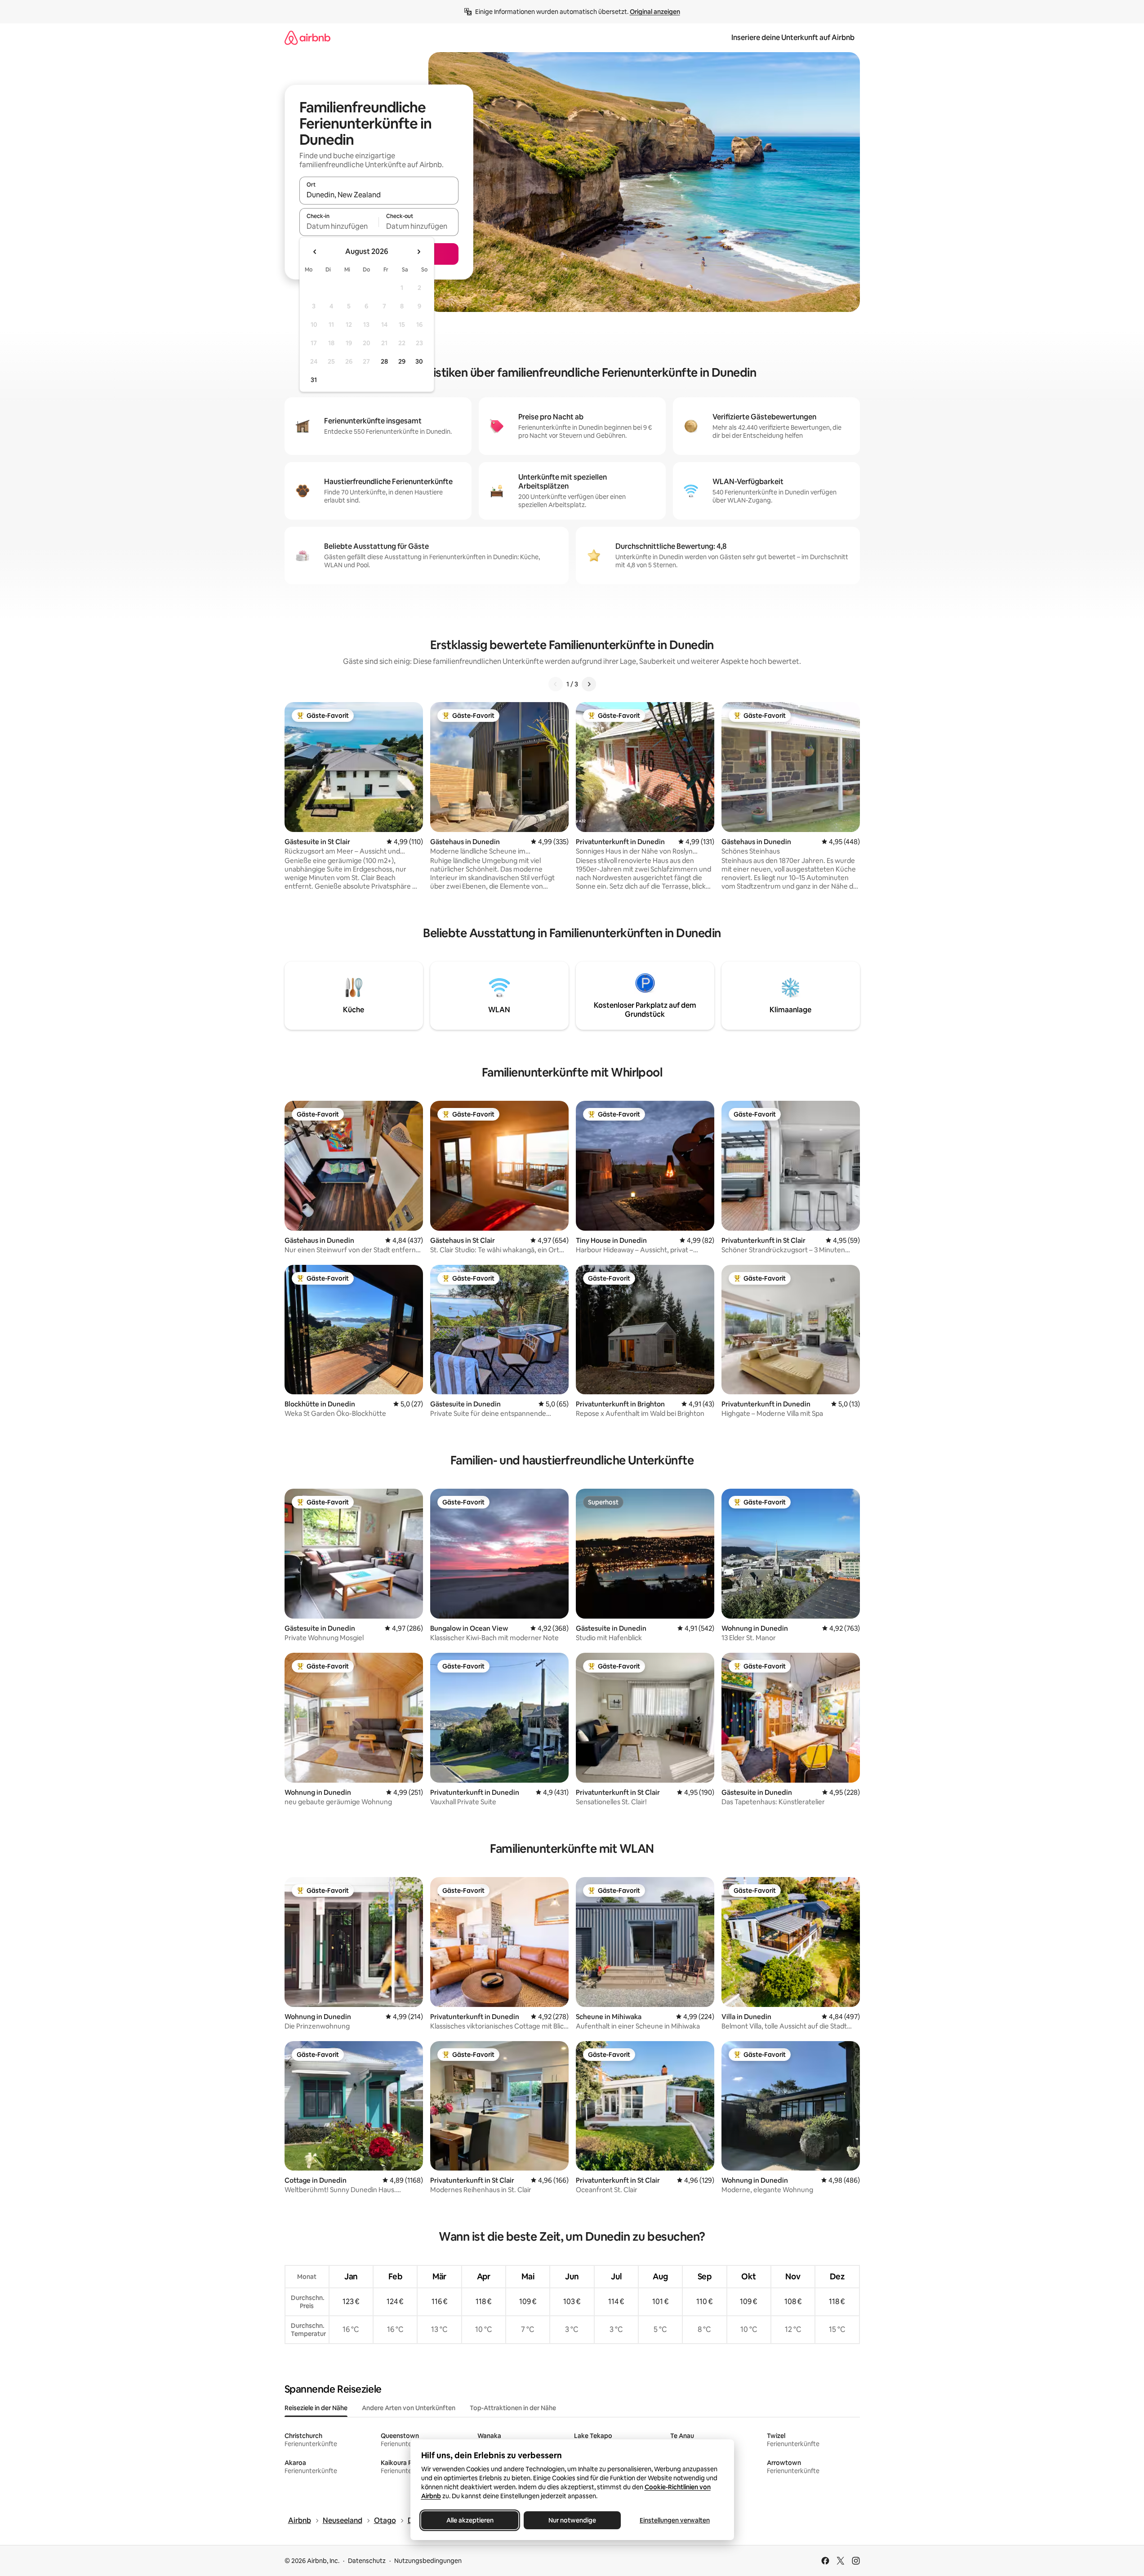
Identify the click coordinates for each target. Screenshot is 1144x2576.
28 (384, 361)
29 (402, 361)
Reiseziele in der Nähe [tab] (316, 2408)
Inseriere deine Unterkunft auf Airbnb (793, 38)
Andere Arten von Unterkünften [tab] (409, 2408)
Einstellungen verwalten (675, 2520)
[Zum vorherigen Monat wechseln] (315, 252)
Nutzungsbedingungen (428, 2561)
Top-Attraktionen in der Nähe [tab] (513, 2408)
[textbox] (339, 226)
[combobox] (379, 195)
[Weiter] (589, 684)
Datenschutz (367, 2561)
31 (314, 380)
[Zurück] (556, 684)
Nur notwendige (572, 2520)
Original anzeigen (655, 12)
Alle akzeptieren (470, 2520)
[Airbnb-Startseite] (307, 38)
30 (419, 361)
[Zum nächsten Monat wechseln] (418, 252)
